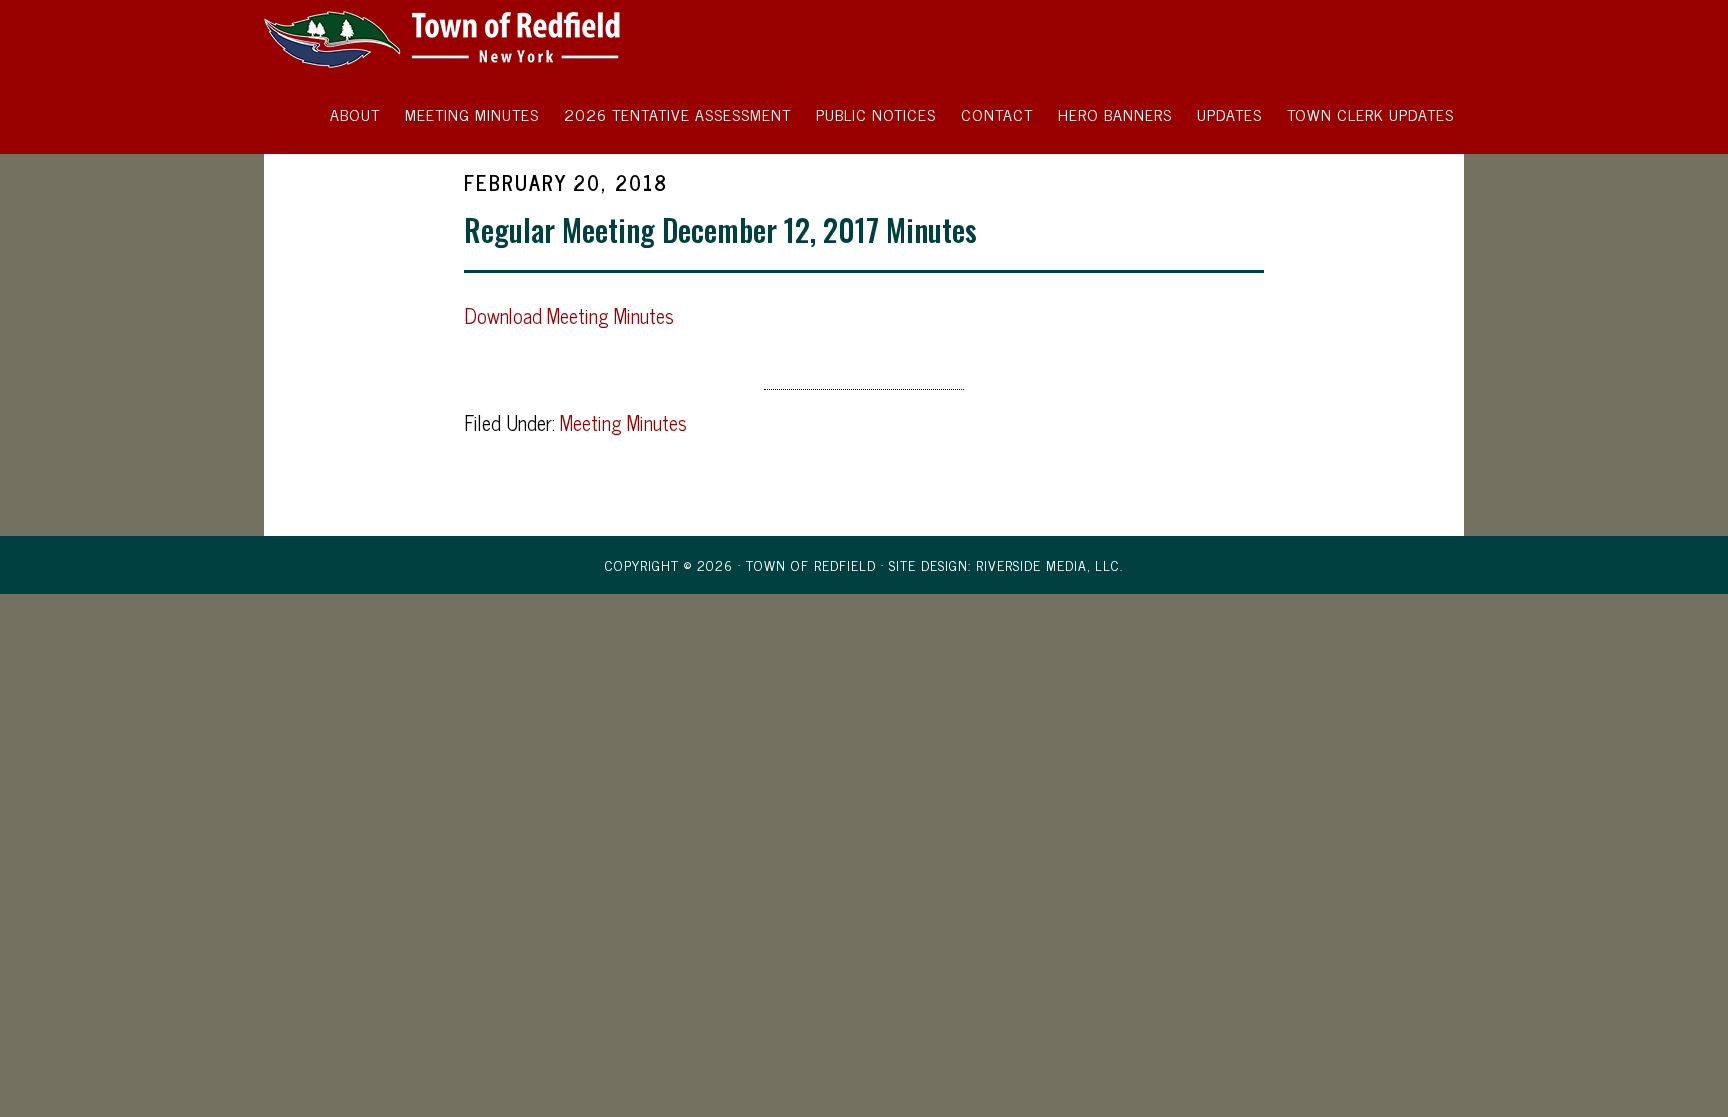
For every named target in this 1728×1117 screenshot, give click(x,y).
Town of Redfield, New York (444, 38)
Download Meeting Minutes (569, 315)
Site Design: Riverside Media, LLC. (1006, 564)
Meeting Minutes (623, 422)
